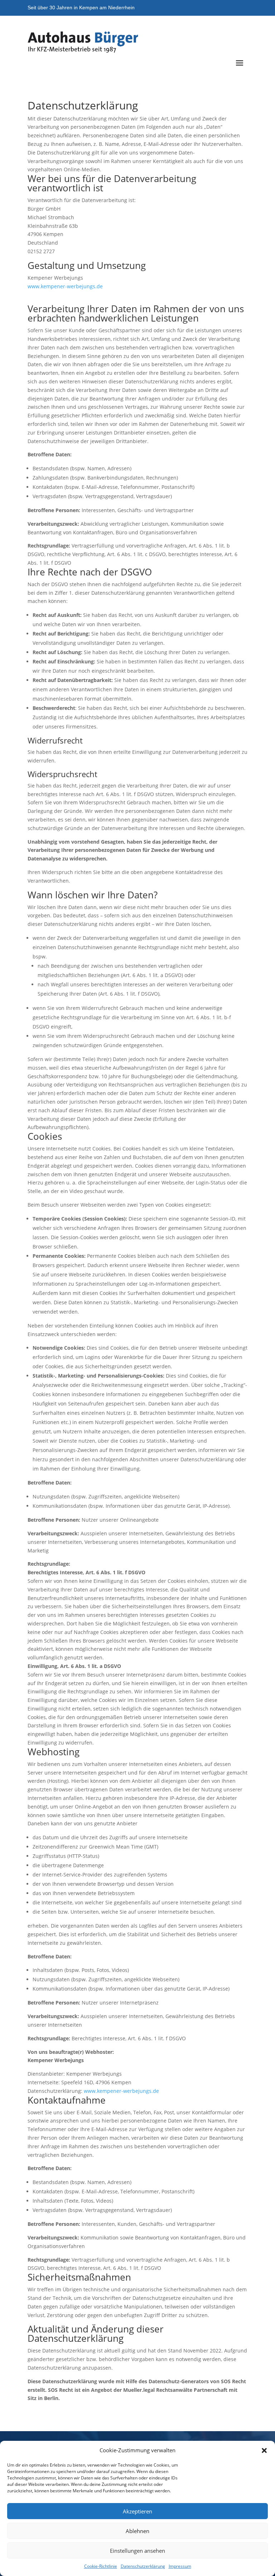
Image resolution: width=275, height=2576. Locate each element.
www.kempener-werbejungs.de (65, 286)
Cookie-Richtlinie (101, 2566)
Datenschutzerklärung (143, 2566)
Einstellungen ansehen (137, 2551)
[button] (264, 2450)
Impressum (180, 2566)
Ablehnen (137, 2531)
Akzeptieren (137, 2511)
